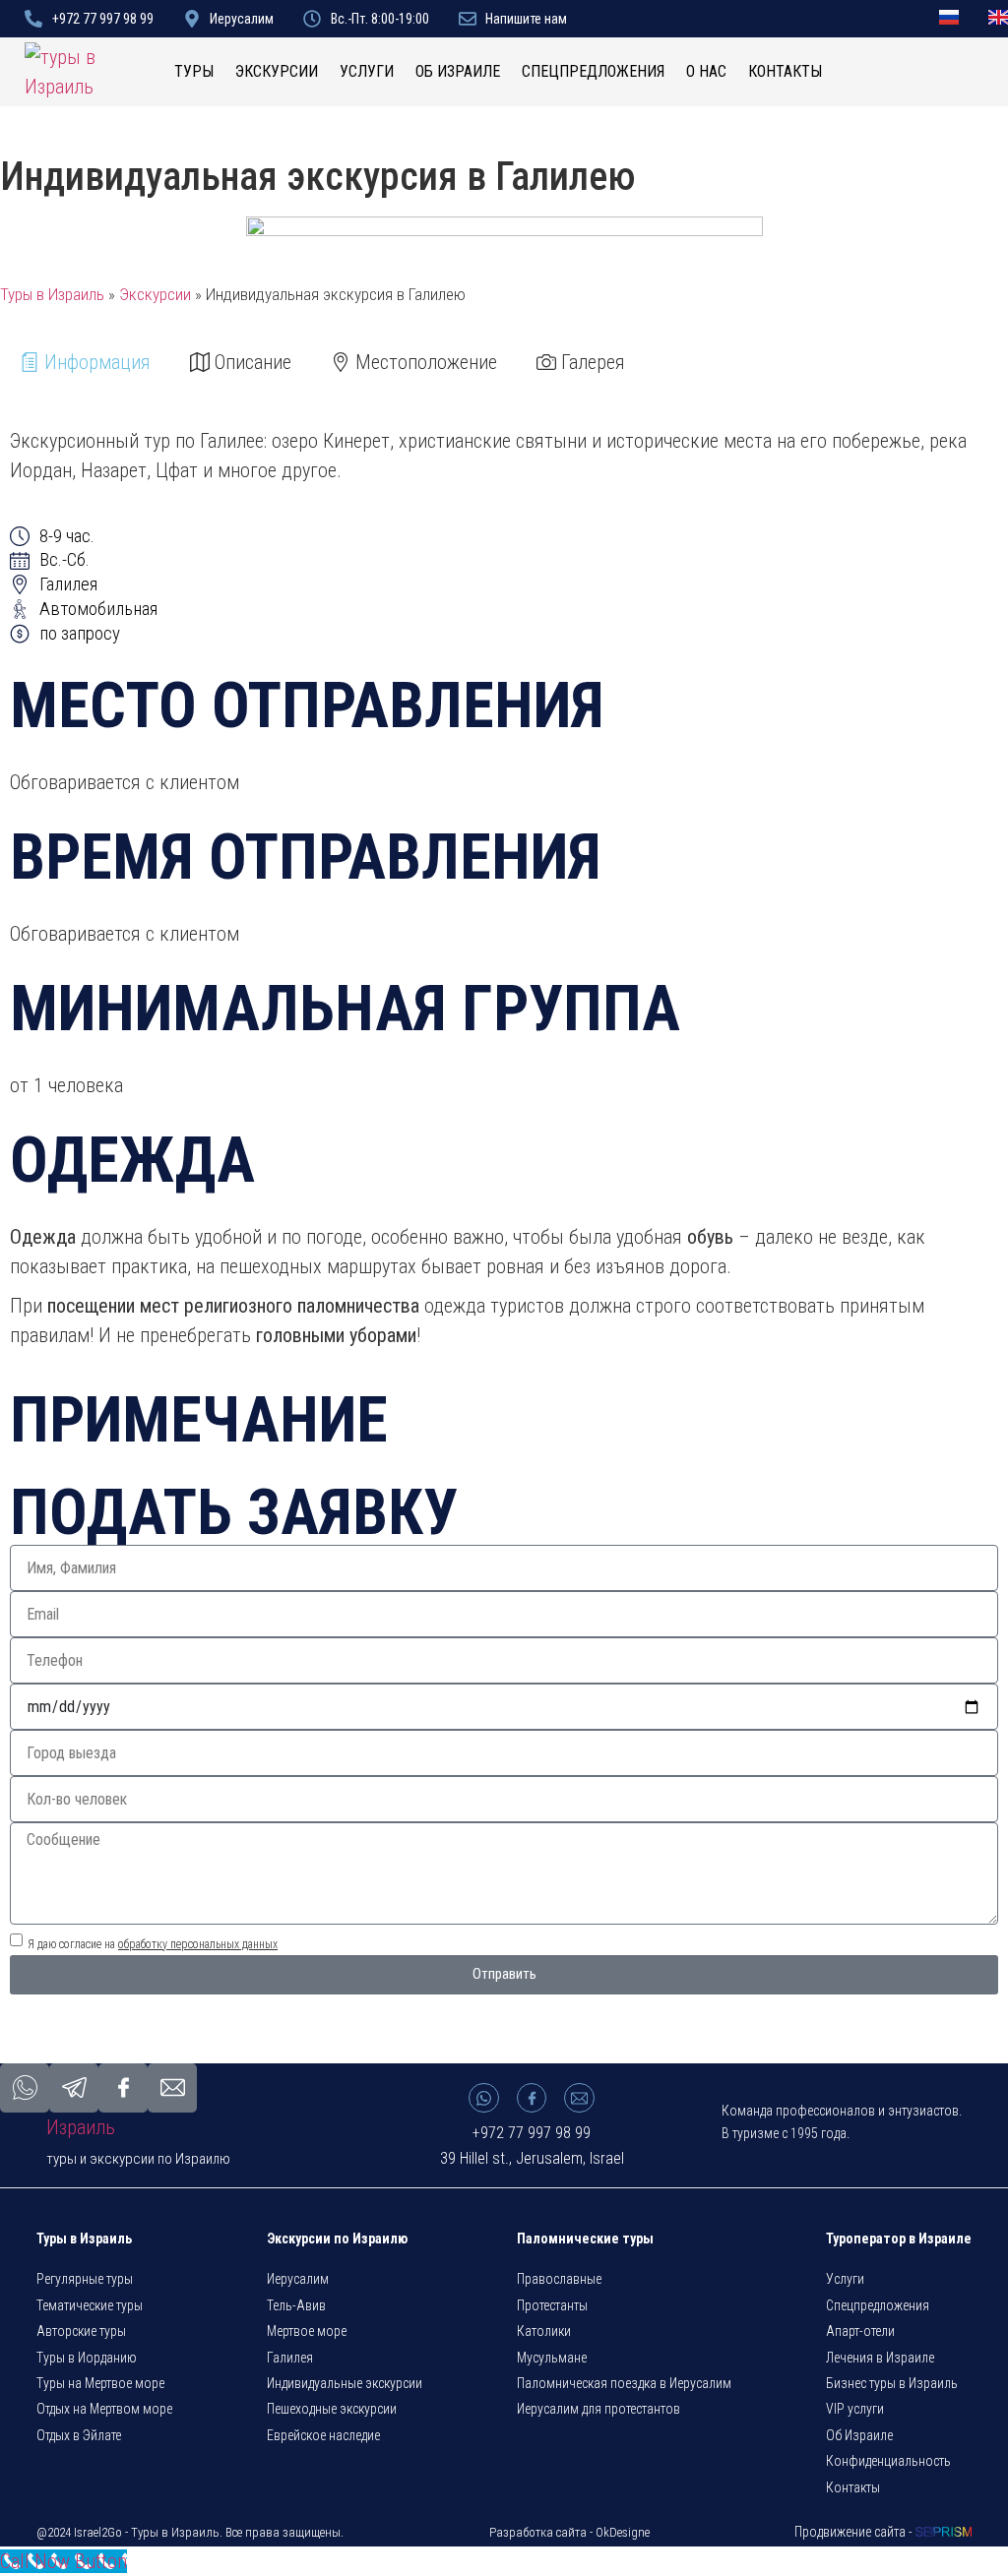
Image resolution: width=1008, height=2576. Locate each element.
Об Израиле (458, 71)
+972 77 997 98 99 (532, 2133)
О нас (706, 71)
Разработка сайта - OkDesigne (569, 2532)
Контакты (785, 71)
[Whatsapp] (484, 2098)
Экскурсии (277, 71)
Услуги (367, 71)
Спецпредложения (593, 71)
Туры (194, 71)
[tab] (85, 362)
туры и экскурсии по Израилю (138, 2159)
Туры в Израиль (52, 294)
